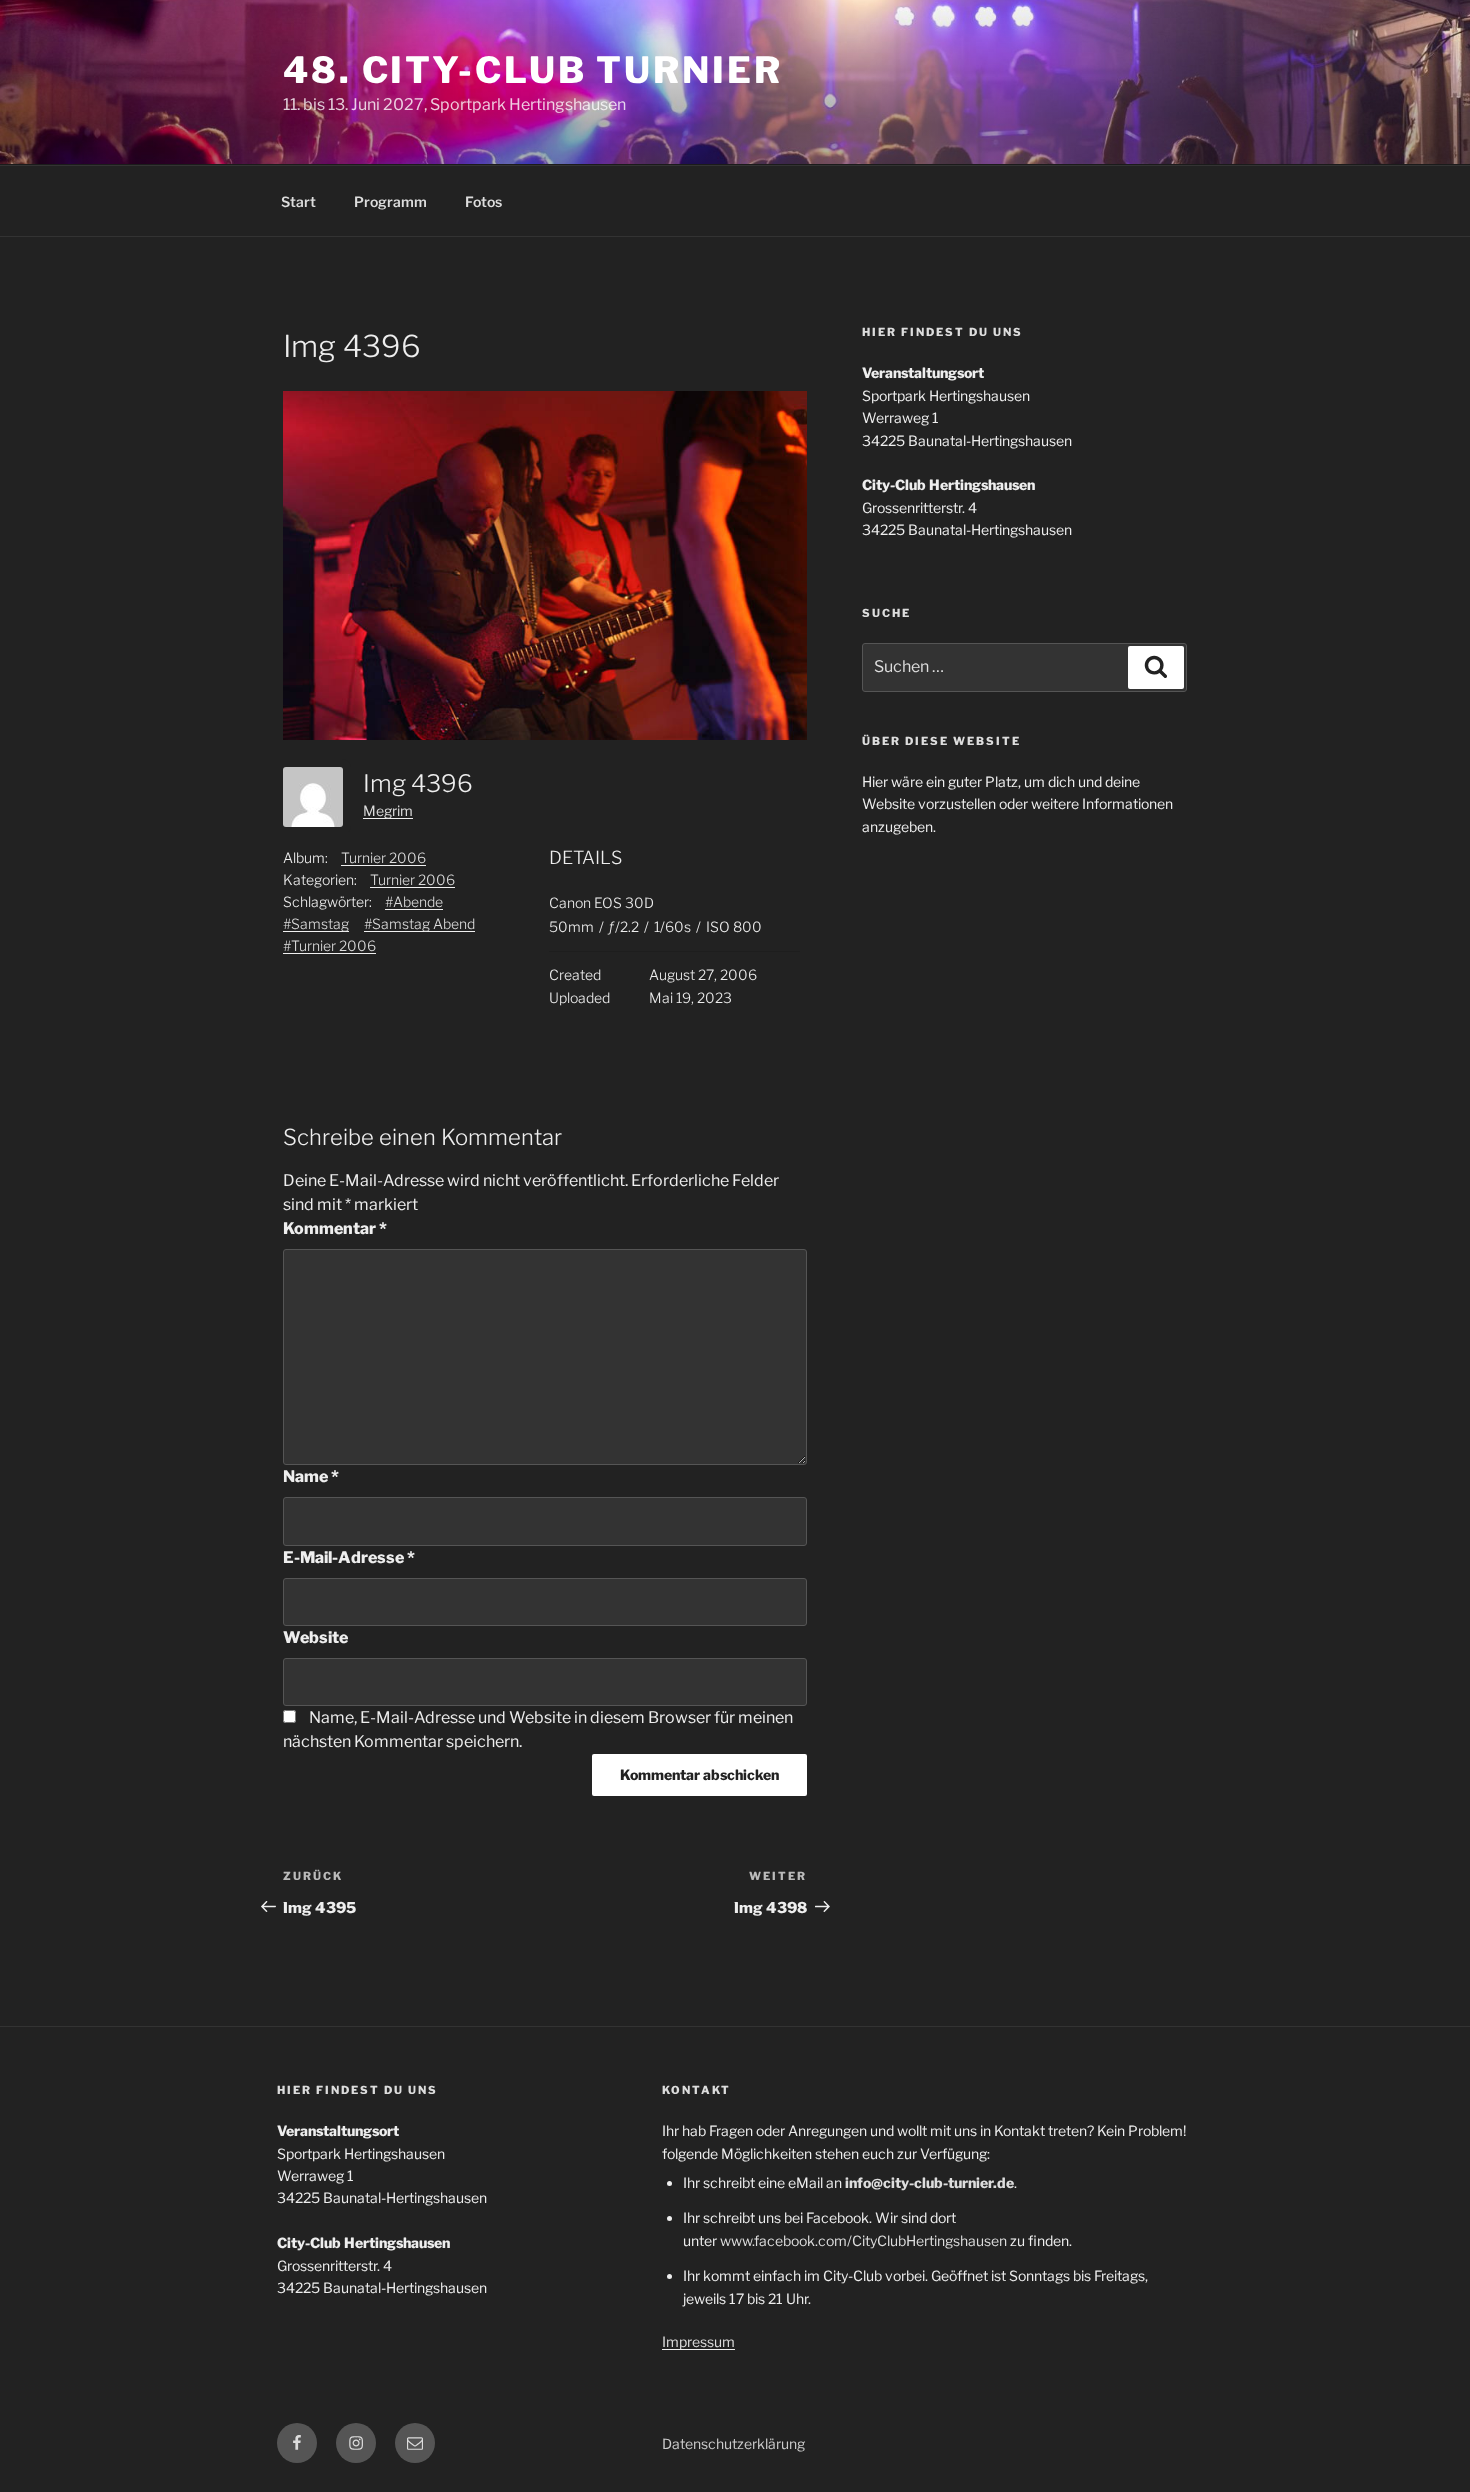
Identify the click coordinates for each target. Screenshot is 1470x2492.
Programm (390, 201)
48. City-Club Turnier (532, 70)
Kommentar (335, 1228)
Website (315, 1637)
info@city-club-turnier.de (929, 2182)
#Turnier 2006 (329, 945)
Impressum (698, 2341)
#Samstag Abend (419, 923)
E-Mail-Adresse (349, 1557)
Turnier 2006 (383, 857)
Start (298, 201)
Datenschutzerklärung (733, 2443)
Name (311, 1476)
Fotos (483, 201)
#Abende (414, 901)
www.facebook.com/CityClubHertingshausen (863, 2240)
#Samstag (316, 923)
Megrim (388, 810)
